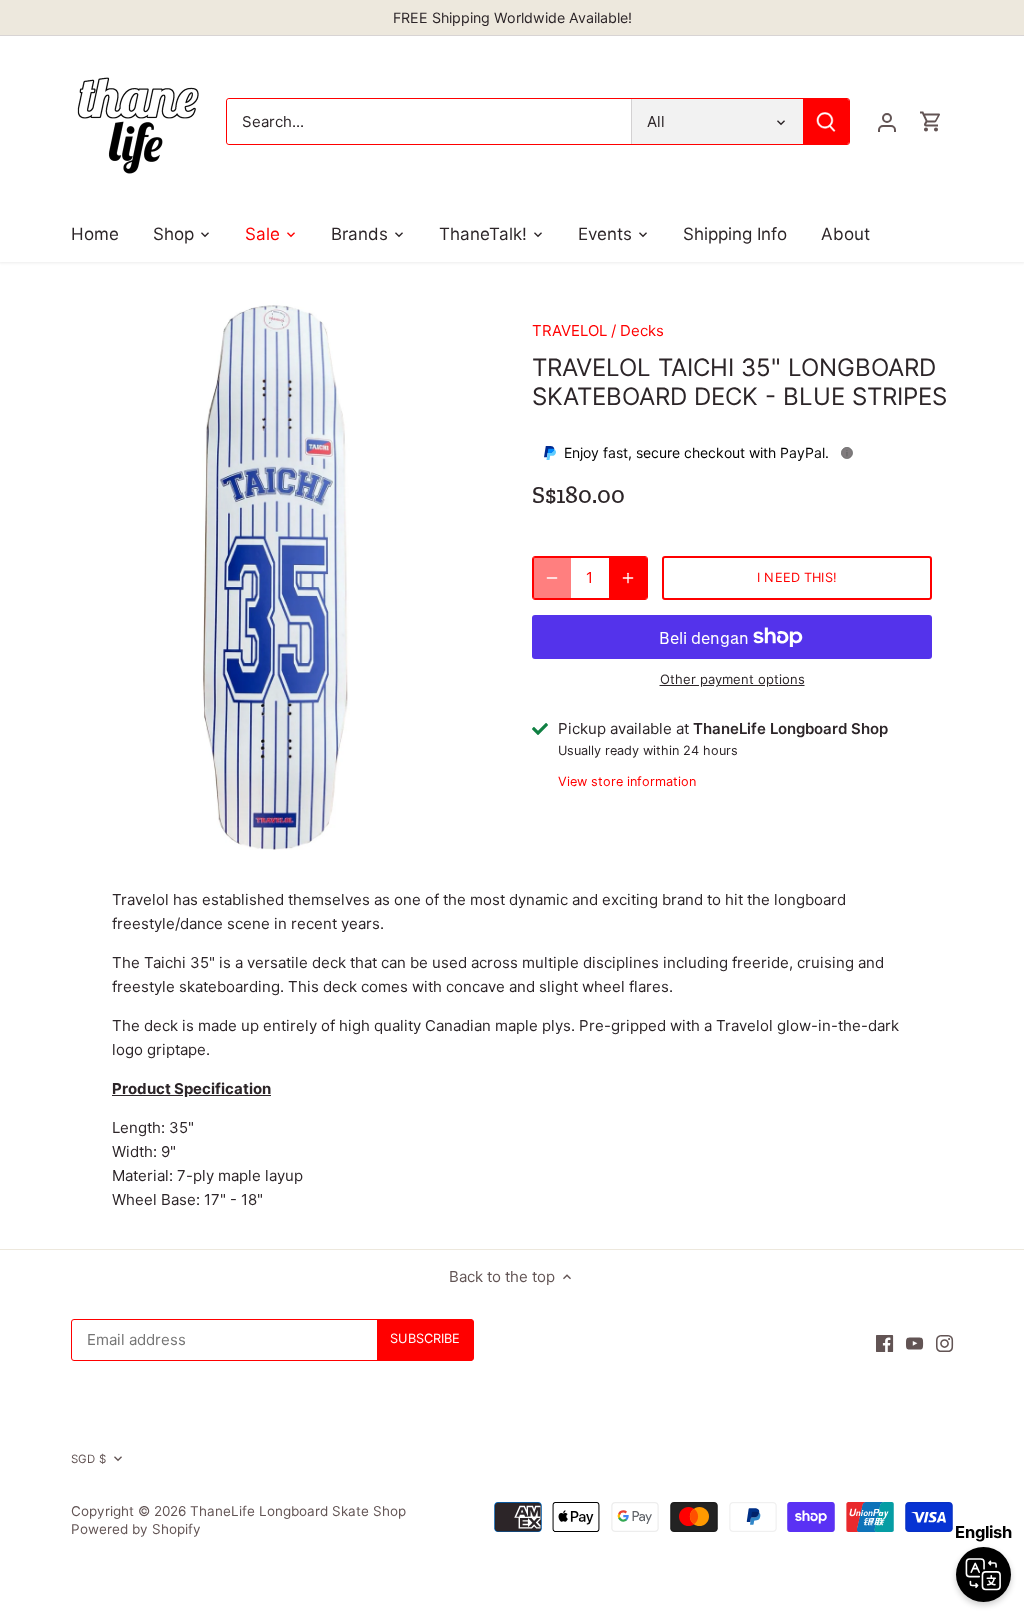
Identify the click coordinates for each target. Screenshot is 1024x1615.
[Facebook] (884, 1342)
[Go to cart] (931, 121)
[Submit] (826, 121)
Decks (642, 330)
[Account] (887, 121)
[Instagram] (944, 1342)
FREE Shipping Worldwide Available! (512, 17)
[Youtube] (914, 1342)
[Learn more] (847, 453)
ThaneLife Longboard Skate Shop (298, 1511)
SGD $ (88, 1459)
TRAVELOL (569, 330)
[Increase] (628, 578)
